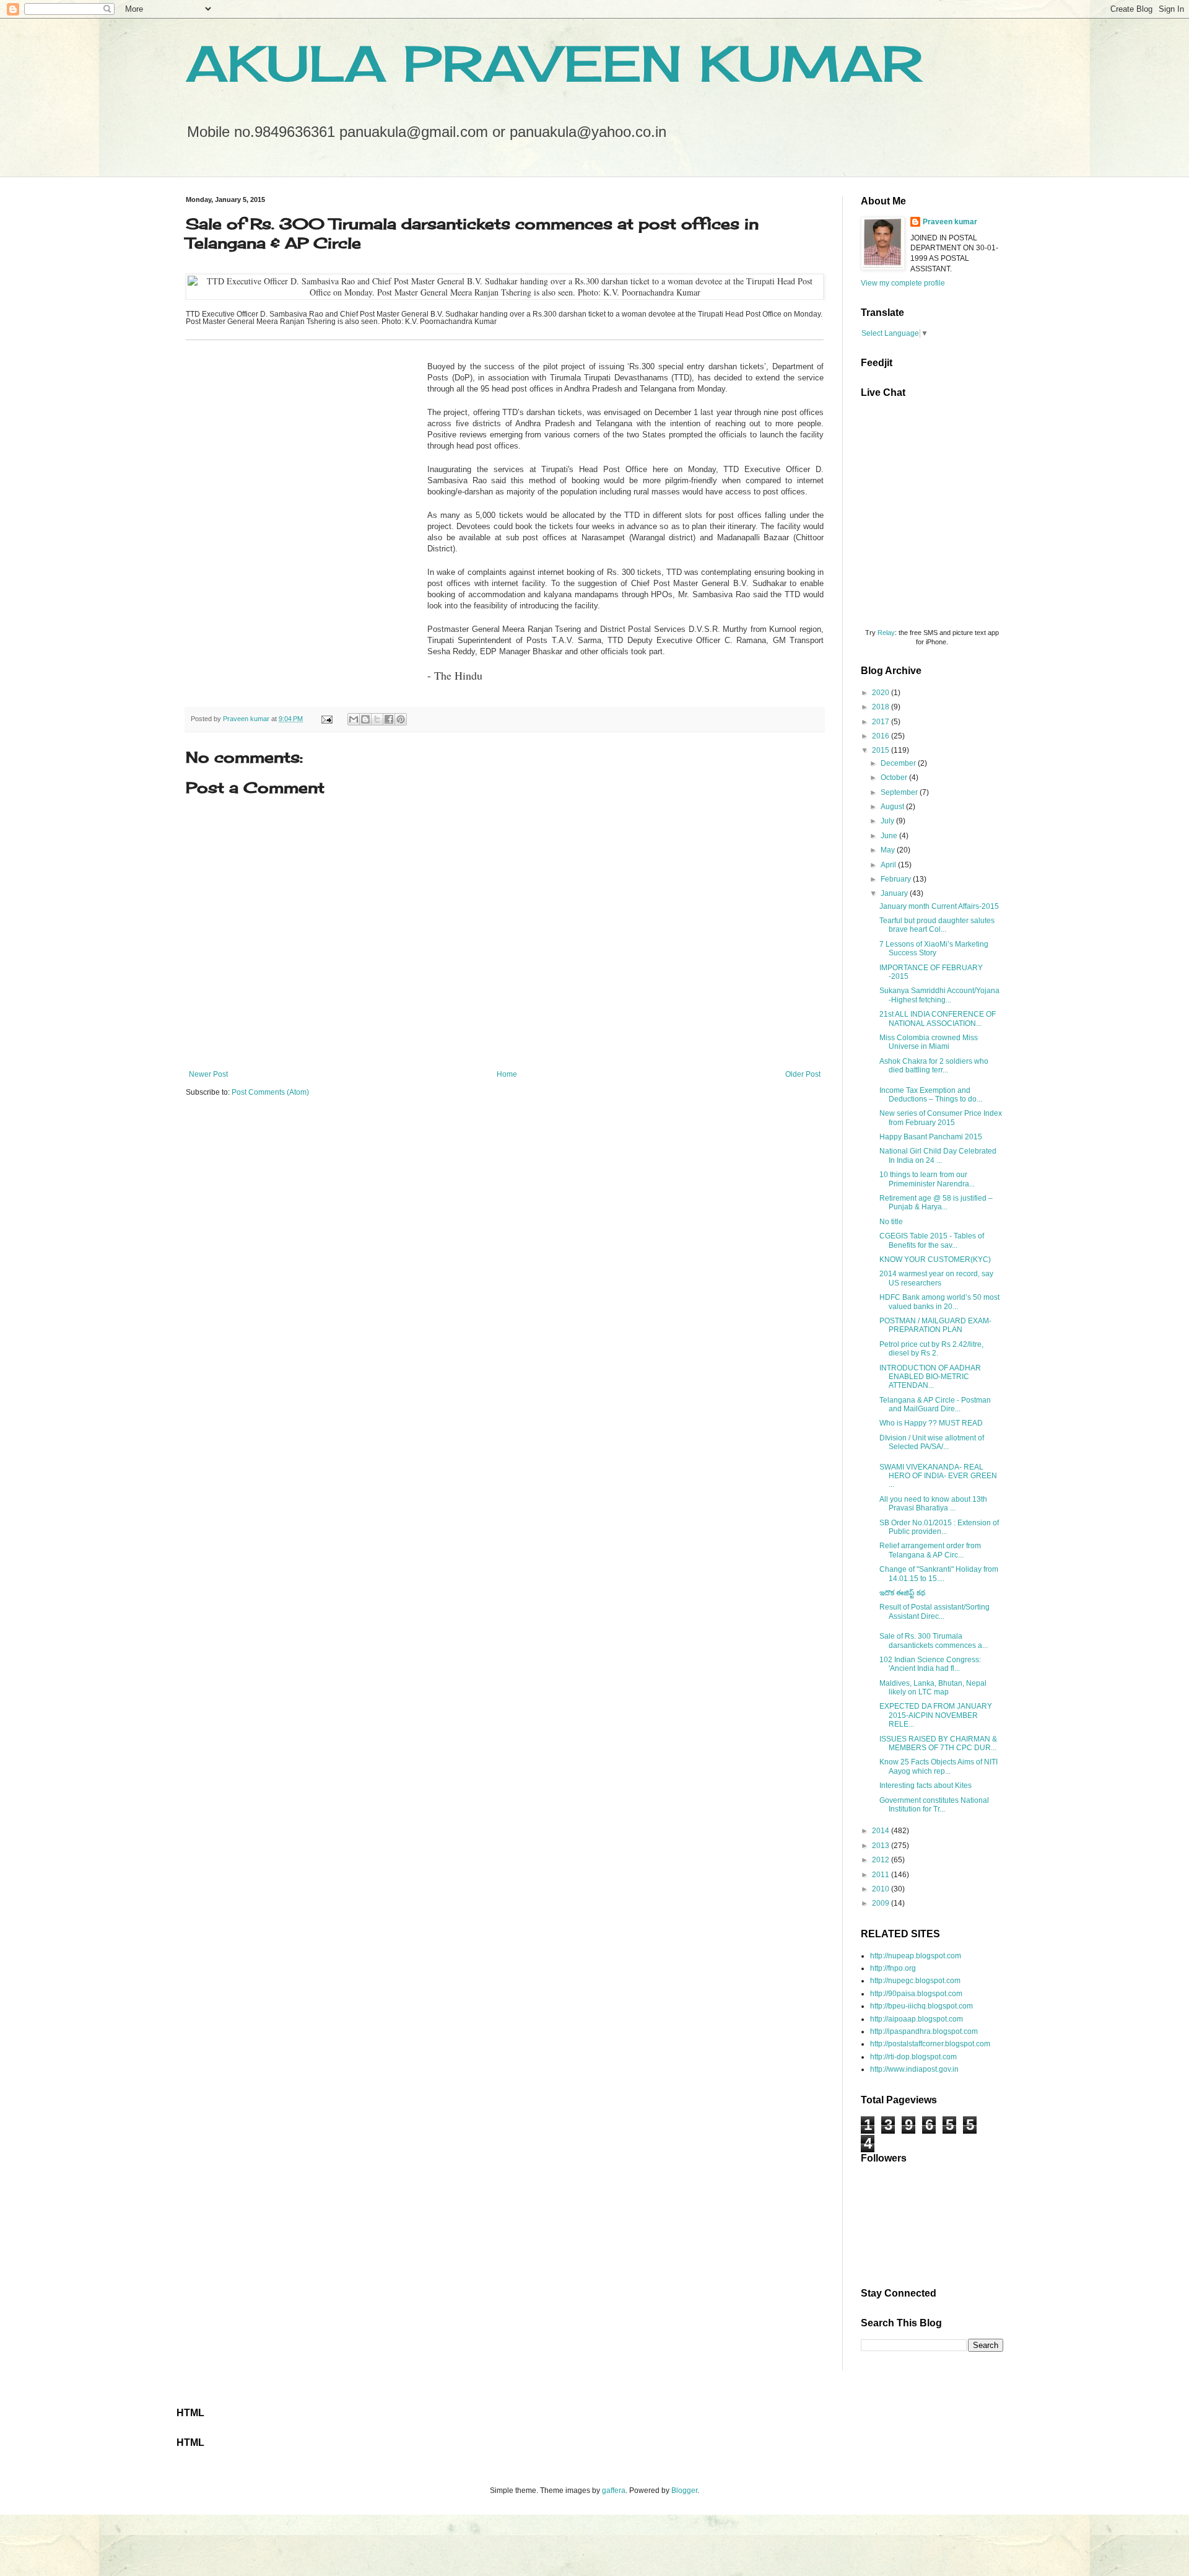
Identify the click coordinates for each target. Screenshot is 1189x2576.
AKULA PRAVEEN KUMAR (554, 63)
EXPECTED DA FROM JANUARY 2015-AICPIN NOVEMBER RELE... (936, 1715)
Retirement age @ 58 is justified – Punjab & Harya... (936, 1203)
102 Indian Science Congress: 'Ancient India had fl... (930, 1664)
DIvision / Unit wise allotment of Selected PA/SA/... (932, 1442)
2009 (882, 1903)
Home (507, 1074)
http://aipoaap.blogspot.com (917, 2019)
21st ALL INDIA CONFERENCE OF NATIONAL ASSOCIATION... (938, 1019)
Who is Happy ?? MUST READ (931, 1423)
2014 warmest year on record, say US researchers (936, 1278)
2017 (882, 722)
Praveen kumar (950, 222)
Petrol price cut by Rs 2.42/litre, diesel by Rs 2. (931, 1349)
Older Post (803, 1074)
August (893, 807)
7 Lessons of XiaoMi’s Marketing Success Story (934, 948)
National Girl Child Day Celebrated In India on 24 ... (938, 1155)
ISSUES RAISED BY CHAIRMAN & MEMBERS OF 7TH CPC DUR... (938, 1743)
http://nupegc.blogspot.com (915, 1981)
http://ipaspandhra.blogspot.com (924, 2031)
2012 (882, 1860)
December (899, 763)
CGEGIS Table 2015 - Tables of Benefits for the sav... (932, 1240)
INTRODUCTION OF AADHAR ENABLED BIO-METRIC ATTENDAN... (930, 1377)
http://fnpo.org (893, 1968)
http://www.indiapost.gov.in (914, 2069)
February (897, 879)
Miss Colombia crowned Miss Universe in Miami (929, 1042)
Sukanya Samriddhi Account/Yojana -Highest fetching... (939, 995)
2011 (882, 1875)
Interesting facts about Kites (926, 1785)
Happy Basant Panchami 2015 (931, 1137)
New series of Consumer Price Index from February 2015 (941, 1118)
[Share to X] (377, 719)
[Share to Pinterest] (401, 719)
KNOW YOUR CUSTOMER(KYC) (935, 1260)
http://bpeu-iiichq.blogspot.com (921, 2006)
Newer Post (208, 1074)
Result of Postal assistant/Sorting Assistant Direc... (934, 1611)
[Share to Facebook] (389, 719)
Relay (886, 633)
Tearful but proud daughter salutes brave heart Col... (937, 925)
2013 (882, 1846)
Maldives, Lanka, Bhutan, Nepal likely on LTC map (933, 1688)
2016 (882, 736)
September (900, 792)
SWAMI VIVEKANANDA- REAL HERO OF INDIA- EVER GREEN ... (938, 1476)
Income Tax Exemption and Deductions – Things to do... (931, 1095)
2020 (882, 693)
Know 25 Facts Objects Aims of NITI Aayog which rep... (939, 1766)
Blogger (684, 2491)
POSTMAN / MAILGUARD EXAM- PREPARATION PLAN (935, 1325)
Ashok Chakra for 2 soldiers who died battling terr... (934, 1066)
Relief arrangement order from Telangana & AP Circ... (930, 1550)
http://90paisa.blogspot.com (916, 1994)
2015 (882, 750)
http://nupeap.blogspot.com (916, 1956)
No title (891, 1222)
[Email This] (354, 719)
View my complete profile (903, 283)
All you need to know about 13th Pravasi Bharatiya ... (933, 1504)
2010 (882, 1889)
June (890, 836)
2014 (882, 1831)
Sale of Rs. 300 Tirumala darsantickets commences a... (934, 1641)
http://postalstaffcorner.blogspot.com (930, 2044)
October (895, 778)
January (895, 893)
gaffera (614, 2491)
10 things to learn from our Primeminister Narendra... (927, 1179)
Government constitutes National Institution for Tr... (934, 1805)
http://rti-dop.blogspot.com (913, 2057)
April (889, 865)
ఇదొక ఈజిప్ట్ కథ (902, 1593)
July (888, 821)
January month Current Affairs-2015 (939, 906)
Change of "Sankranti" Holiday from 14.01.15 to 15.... (939, 1574)
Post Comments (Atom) (270, 1092)
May (889, 850)
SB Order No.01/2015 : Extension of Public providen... (939, 1527)
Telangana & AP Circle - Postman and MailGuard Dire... (935, 1404)
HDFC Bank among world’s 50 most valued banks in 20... (939, 1302)
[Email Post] (326, 719)
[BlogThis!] (365, 719)
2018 (882, 707)
